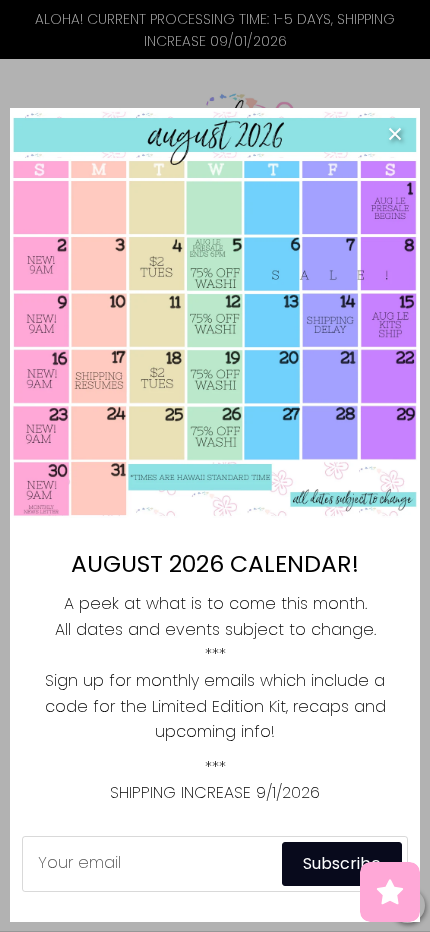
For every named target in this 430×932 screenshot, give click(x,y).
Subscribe (342, 863)
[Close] (395, 133)
